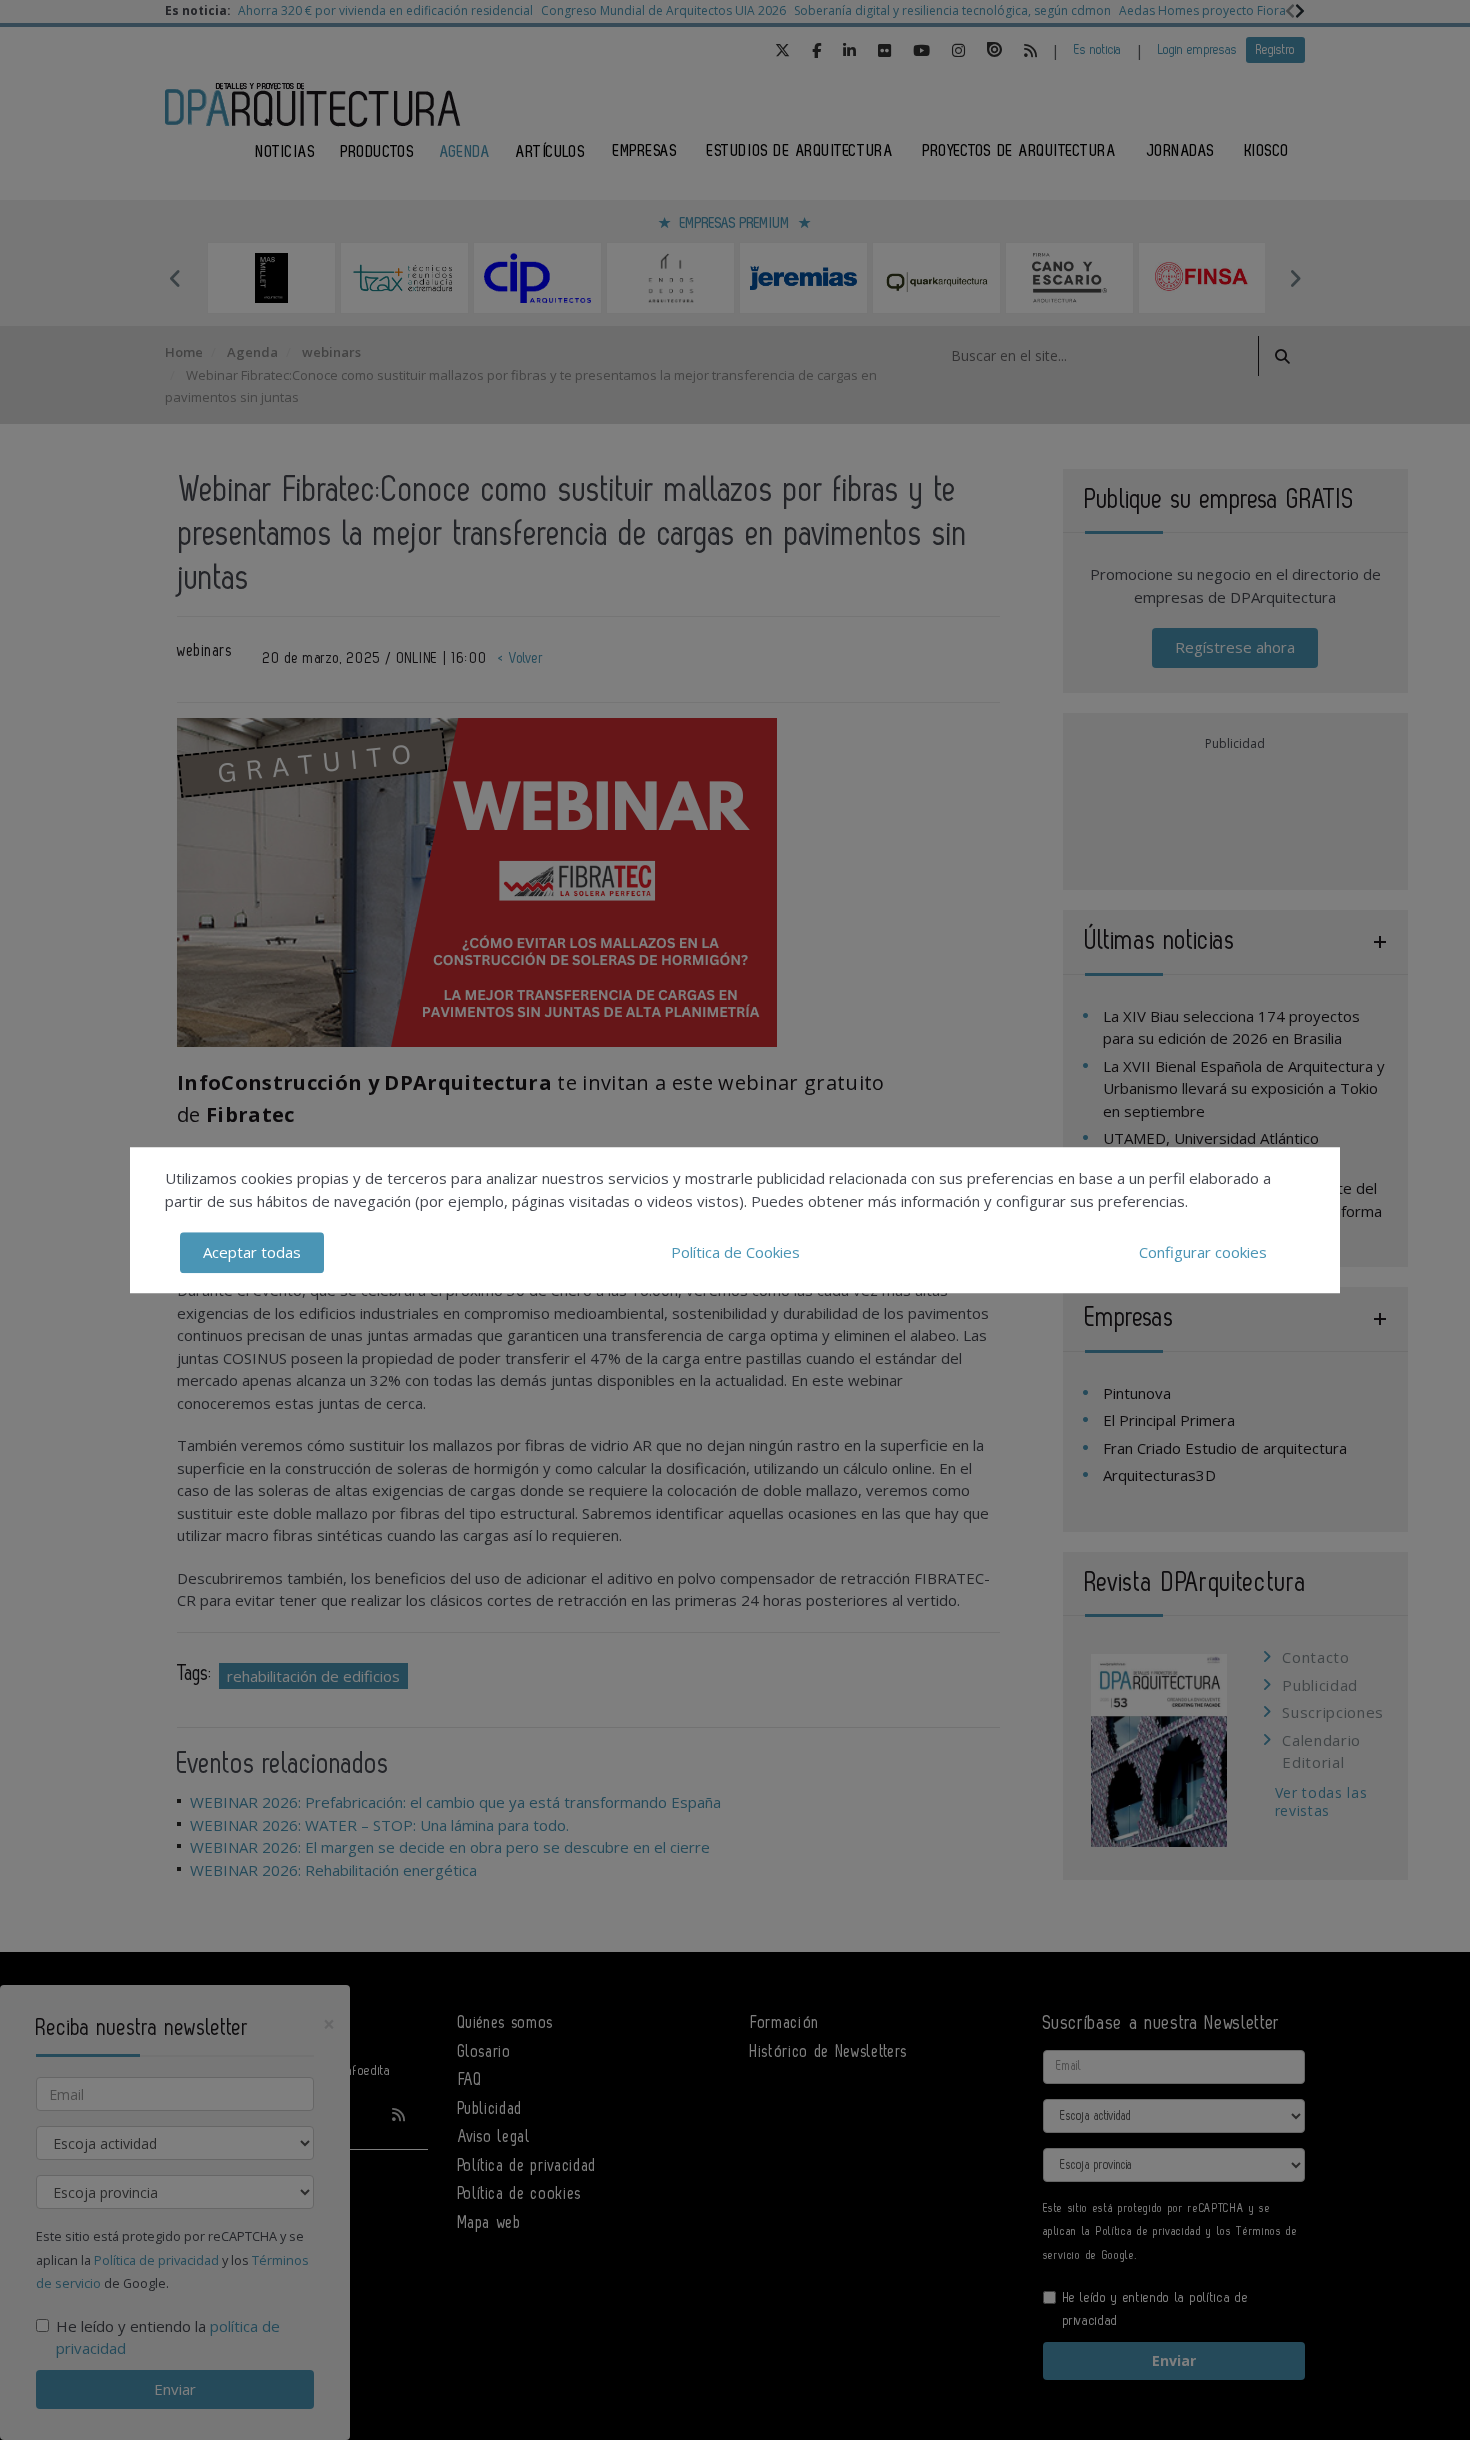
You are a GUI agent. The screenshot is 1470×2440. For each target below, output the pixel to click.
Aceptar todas (252, 1252)
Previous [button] (175, 278)
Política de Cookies (735, 1252)
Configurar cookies (1203, 1252)
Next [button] (1295, 278)
